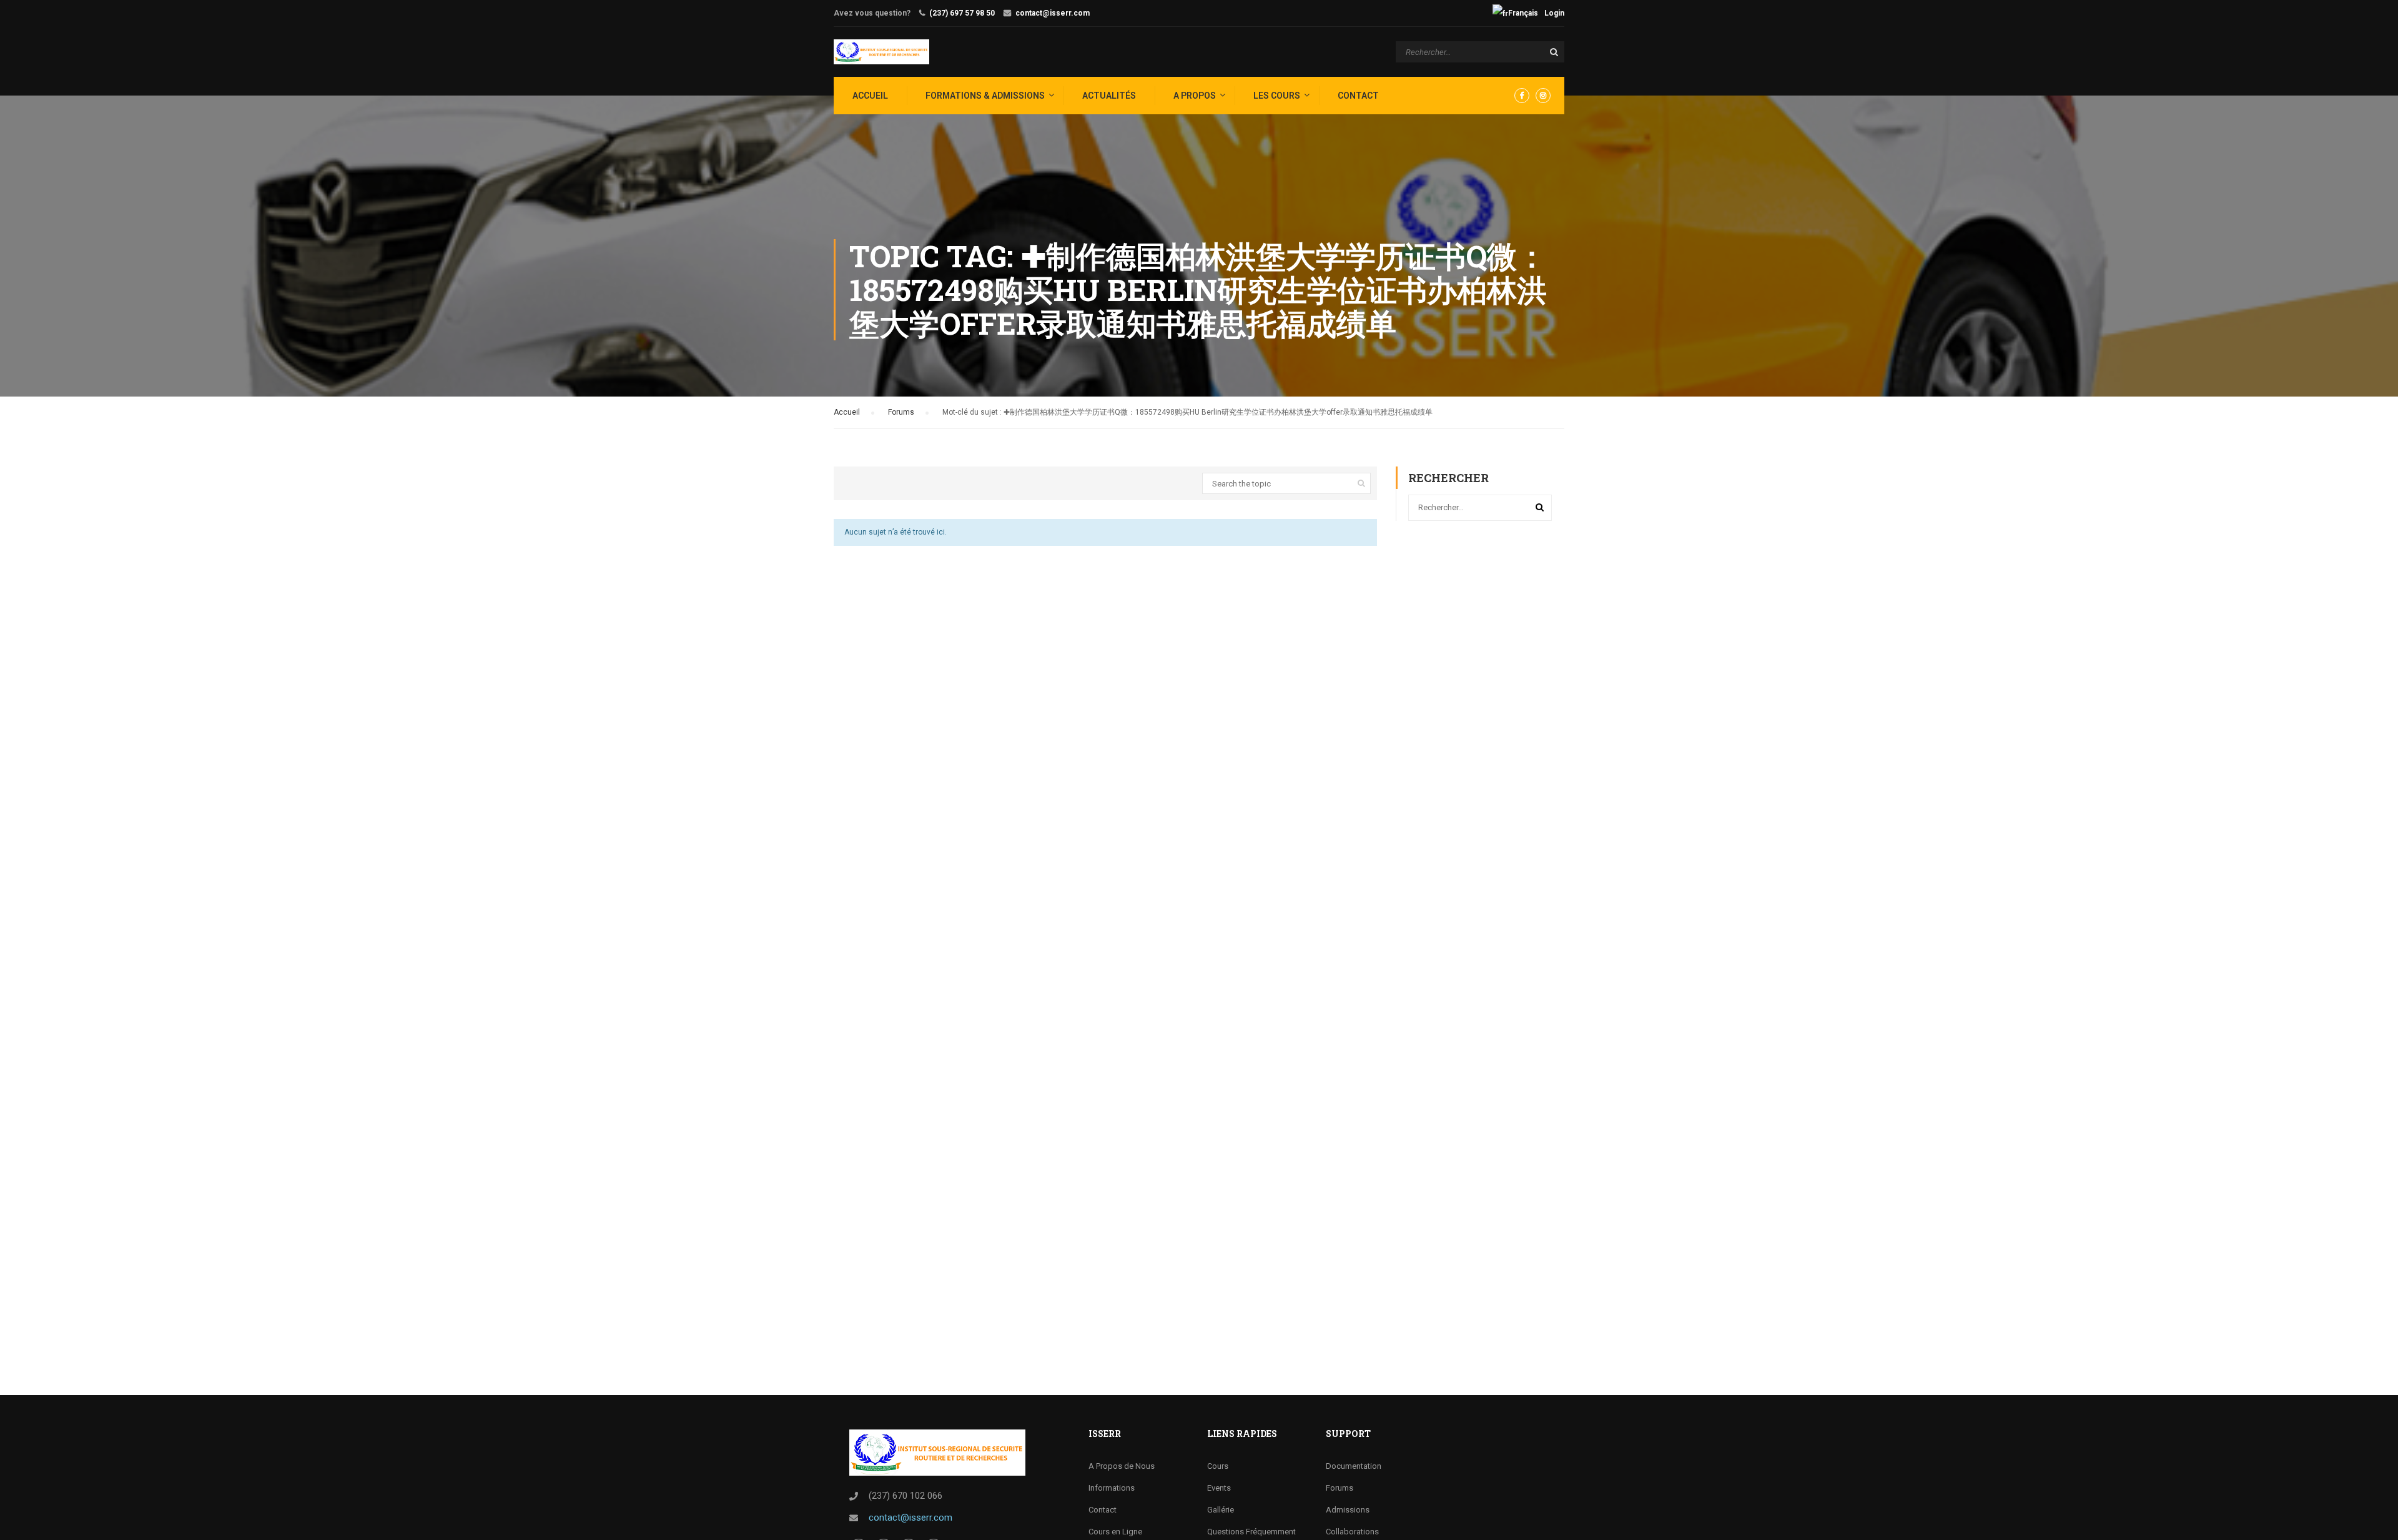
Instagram (1543, 96)
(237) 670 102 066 (905, 1496)
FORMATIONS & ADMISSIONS (985, 96)
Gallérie (1221, 1510)
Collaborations (1352, 1532)
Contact (1358, 96)
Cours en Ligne (1115, 1532)
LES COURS (1277, 96)
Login (1554, 13)
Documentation (1354, 1466)
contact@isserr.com (1053, 13)
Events (1219, 1488)
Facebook (1522, 96)
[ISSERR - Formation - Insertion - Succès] (881, 52)
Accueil (847, 412)
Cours (1218, 1466)
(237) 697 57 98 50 (962, 13)
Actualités (1109, 96)
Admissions (1348, 1510)
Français (1523, 13)
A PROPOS (1195, 96)
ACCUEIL (870, 96)
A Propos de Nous (1122, 1466)
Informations (1112, 1488)
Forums (901, 412)
